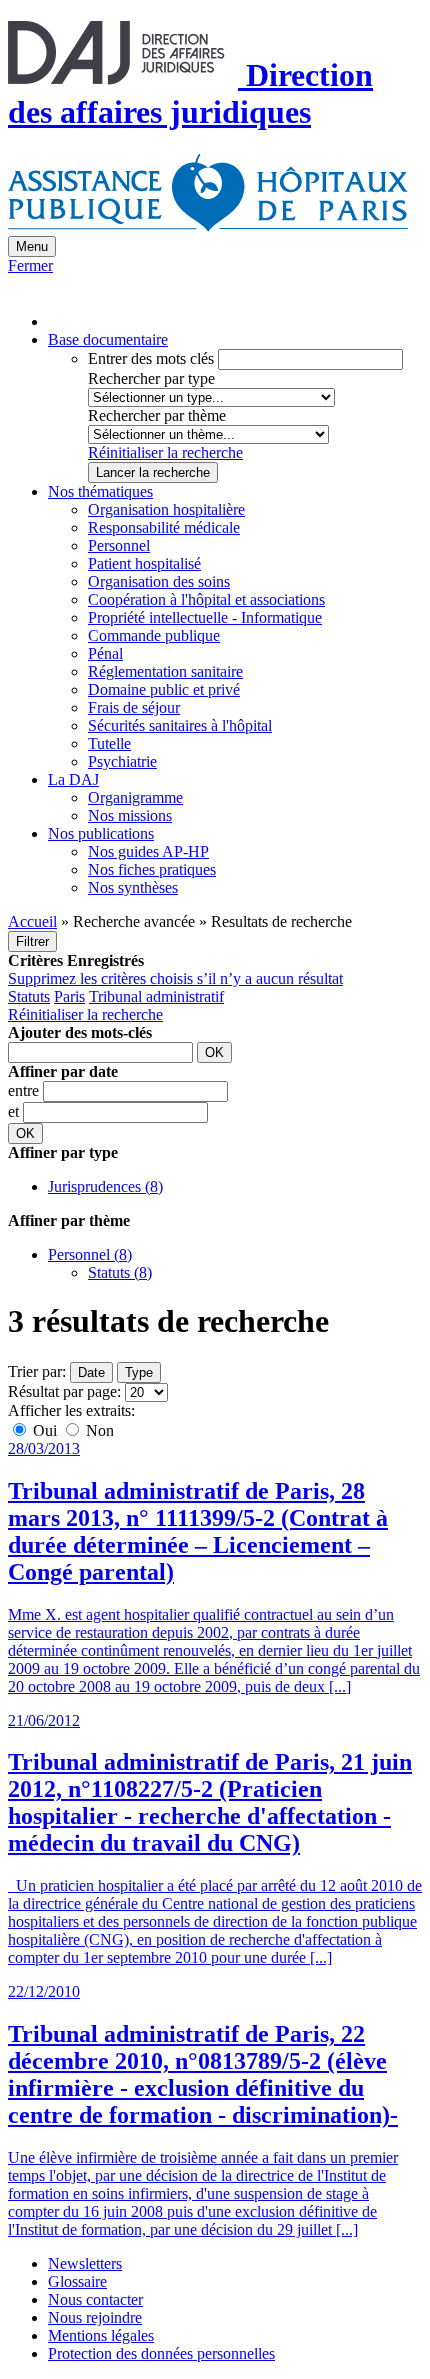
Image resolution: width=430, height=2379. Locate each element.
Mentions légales (101, 2335)
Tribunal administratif (156, 996)
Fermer (30, 265)
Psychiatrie (122, 761)
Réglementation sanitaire (165, 671)
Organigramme (135, 797)
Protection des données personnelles (161, 2353)
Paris (69, 996)
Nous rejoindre (95, 2317)
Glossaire (77, 2281)
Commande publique (154, 635)
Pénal (105, 653)
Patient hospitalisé (144, 563)
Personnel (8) (90, 1254)
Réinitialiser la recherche (165, 452)
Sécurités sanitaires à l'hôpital (180, 725)
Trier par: (37, 1371)
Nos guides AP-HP (148, 851)
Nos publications (101, 833)
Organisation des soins (159, 581)
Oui (45, 1430)
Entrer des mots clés (151, 358)
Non (98, 1430)
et (15, 1111)
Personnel (119, 545)
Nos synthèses (133, 887)
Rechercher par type (151, 378)
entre (25, 1090)
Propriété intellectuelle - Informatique (205, 617)
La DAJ (73, 779)
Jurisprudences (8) (105, 1186)
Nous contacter (95, 2299)
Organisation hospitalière (166, 509)
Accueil (32, 921)
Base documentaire (108, 339)
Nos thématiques (100, 491)
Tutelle (109, 743)
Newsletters (85, 2263)
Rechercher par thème (157, 415)
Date (91, 1372)
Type (139, 1372)
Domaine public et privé (164, 689)
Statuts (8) (120, 1272)
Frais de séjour (134, 707)
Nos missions (130, 815)
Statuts (29, 996)
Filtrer (32, 941)
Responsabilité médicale (164, 527)
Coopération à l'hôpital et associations (206, 599)
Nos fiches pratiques (152, 869)
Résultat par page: (64, 1391)
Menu (32, 246)
